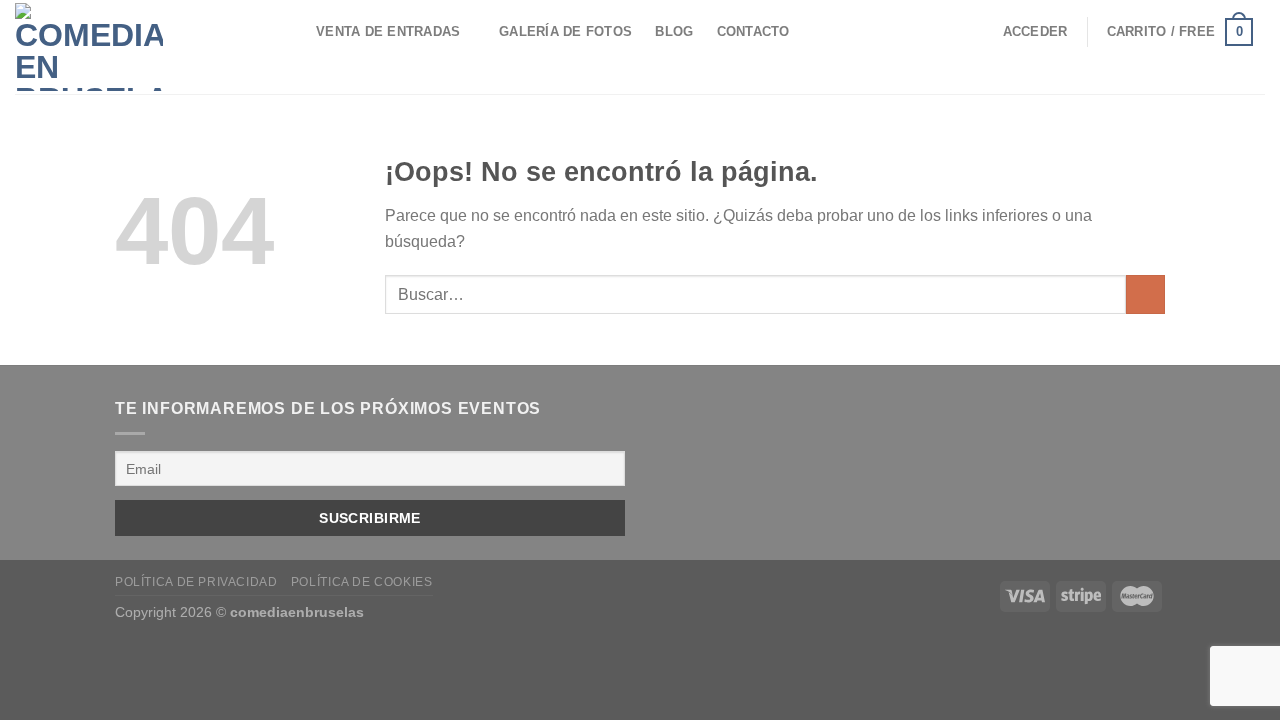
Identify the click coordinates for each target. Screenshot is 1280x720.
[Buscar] (285, 32)
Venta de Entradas (388, 31)
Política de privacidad (196, 582)
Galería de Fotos (565, 31)
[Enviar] (1145, 294)
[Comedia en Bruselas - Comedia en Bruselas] (125, 47)
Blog (674, 31)
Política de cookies (362, 582)
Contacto (753, 31)
